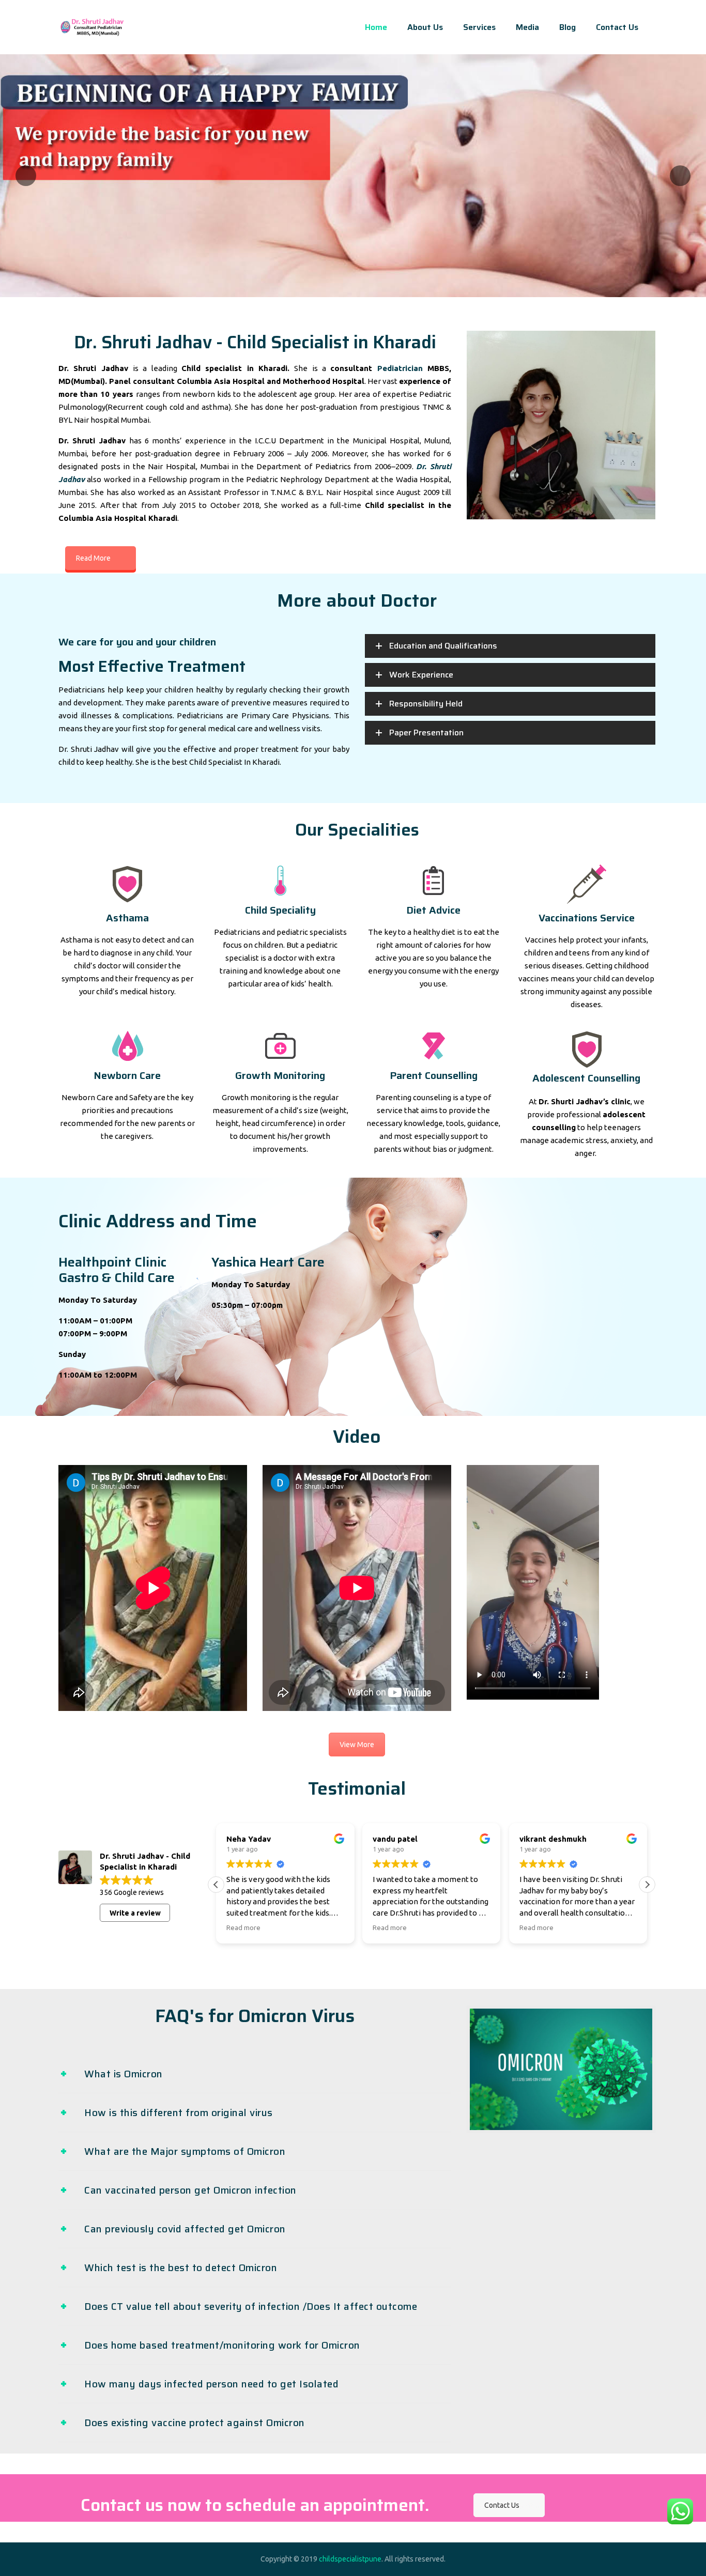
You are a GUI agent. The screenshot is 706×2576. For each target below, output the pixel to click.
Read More (93, 558)
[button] (647, 1885)
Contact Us (617, 27)
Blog (567, 27)
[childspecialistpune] (92, 27)
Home (376, 27)
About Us (425, 27)
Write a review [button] (135, 1913)
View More (357, 1745)
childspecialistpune (350, 2559)
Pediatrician (400, 368)
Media (527, 27)
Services (479, 27)
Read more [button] (243, 1927)
